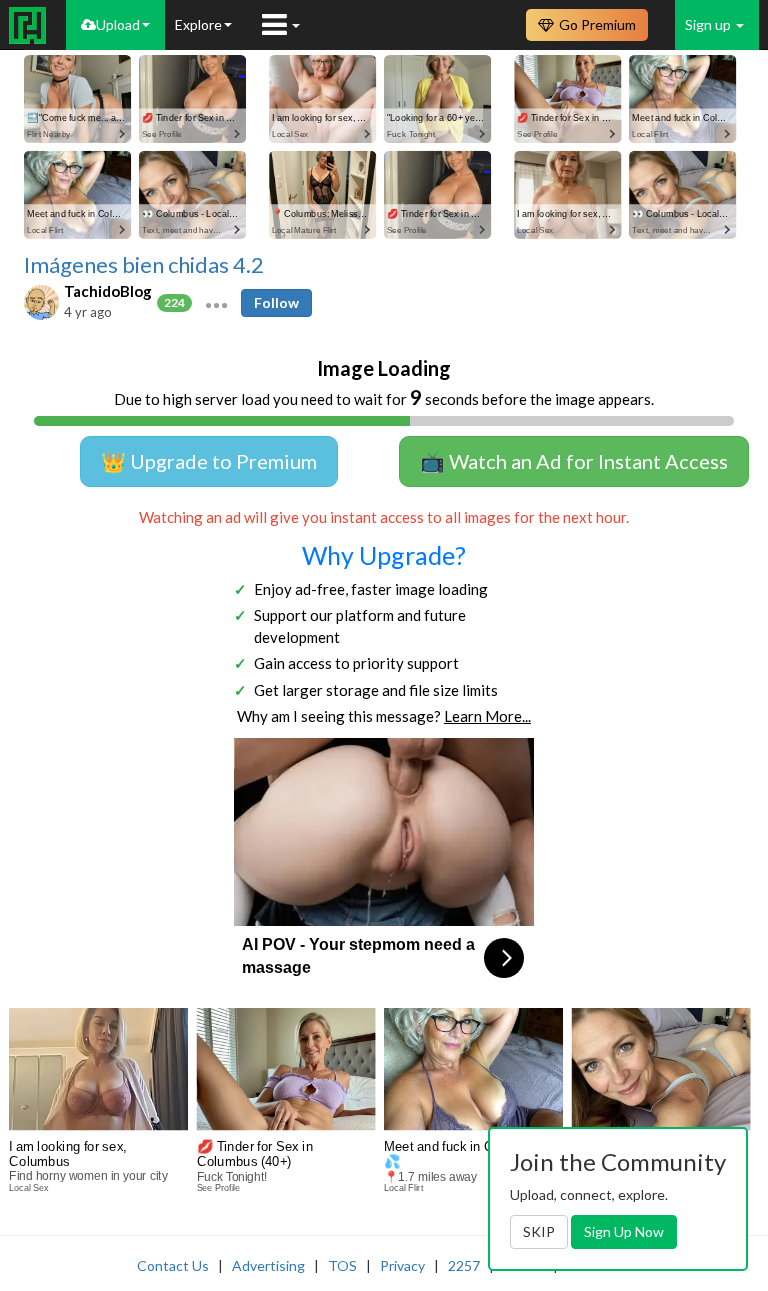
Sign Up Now (624, 1231)
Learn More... (487, 716)
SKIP (539, 1231)
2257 (464, 1265)
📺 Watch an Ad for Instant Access (574, 461)
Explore (198, 24)
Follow (276, 302)
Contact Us (173, 1265)
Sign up (709, 24)
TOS (342, 1265)
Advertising (268, 1265)
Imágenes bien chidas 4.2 (144, 265)
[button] (216, 303)
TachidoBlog (108, 291)
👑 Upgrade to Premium (209, 461)
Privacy (402, 1265)
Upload (118, 24)
